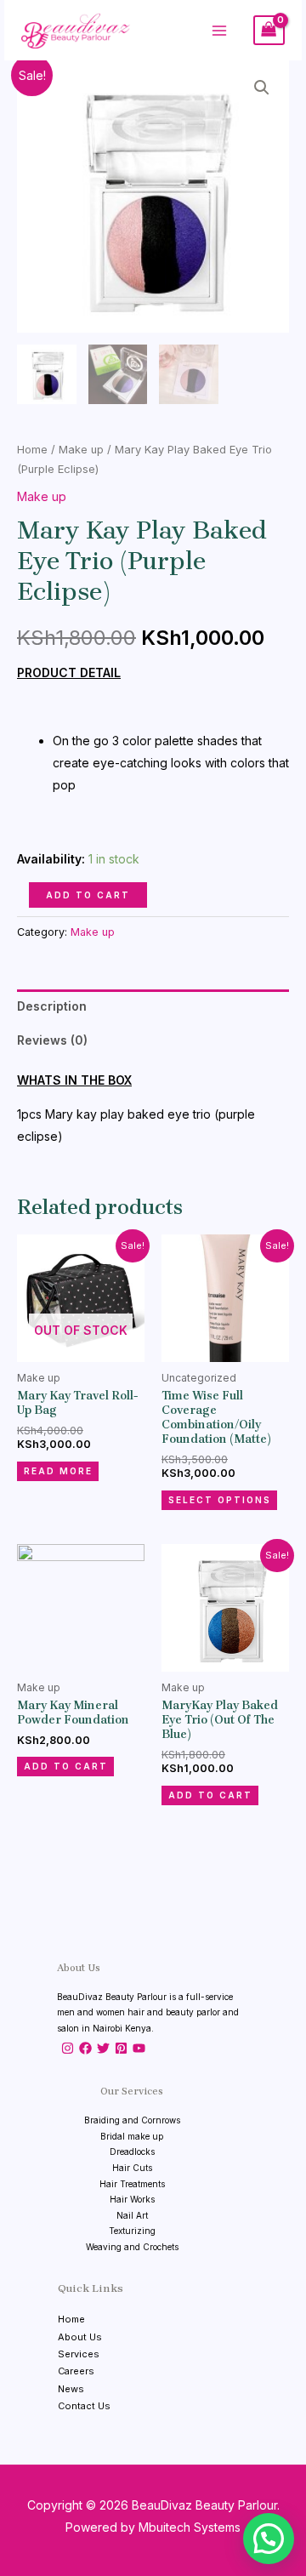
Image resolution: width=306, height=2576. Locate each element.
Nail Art (132, 2215)
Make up (81, 450)
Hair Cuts (132, 2168)
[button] (269, 2539)
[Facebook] (85, 2048)
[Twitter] (103, 2048)
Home (32, 450)
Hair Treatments (132, 2184)
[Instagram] (68, 2048)
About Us (80, 2337)
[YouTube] (139, 2048)
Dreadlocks (132, 2151)
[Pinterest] (121, 2048)
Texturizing (132, 2231)
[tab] (153, 1006)
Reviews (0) (52, 1040)
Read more (58, 1471)
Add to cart (88, 895)
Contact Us (84, 2406)
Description (52, 1006)
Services (79, 2354)
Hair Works (132, 2199)
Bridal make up (132, 2136)
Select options (220, 1500)
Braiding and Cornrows (132, 2120)
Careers (76, 2371)
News (71, 2389)
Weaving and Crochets (132, 2247)
